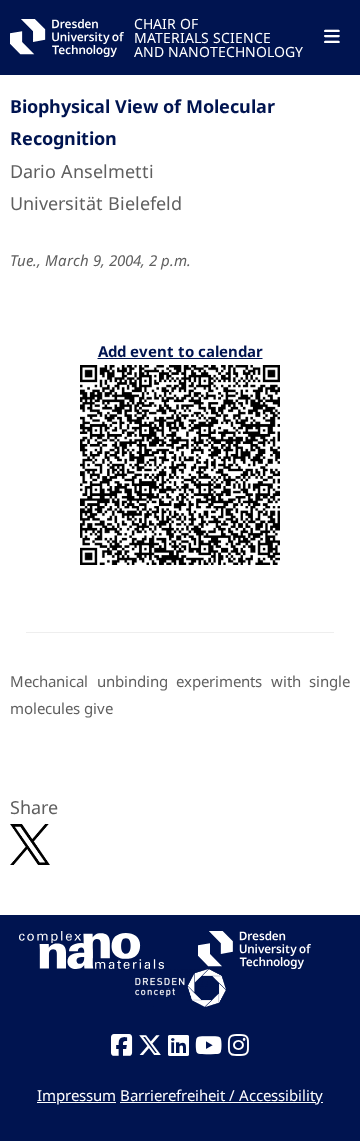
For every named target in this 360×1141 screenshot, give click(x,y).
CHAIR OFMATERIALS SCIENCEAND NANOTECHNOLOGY (218, 36)
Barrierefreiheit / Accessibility (221, 1095)
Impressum (76, 1095)
